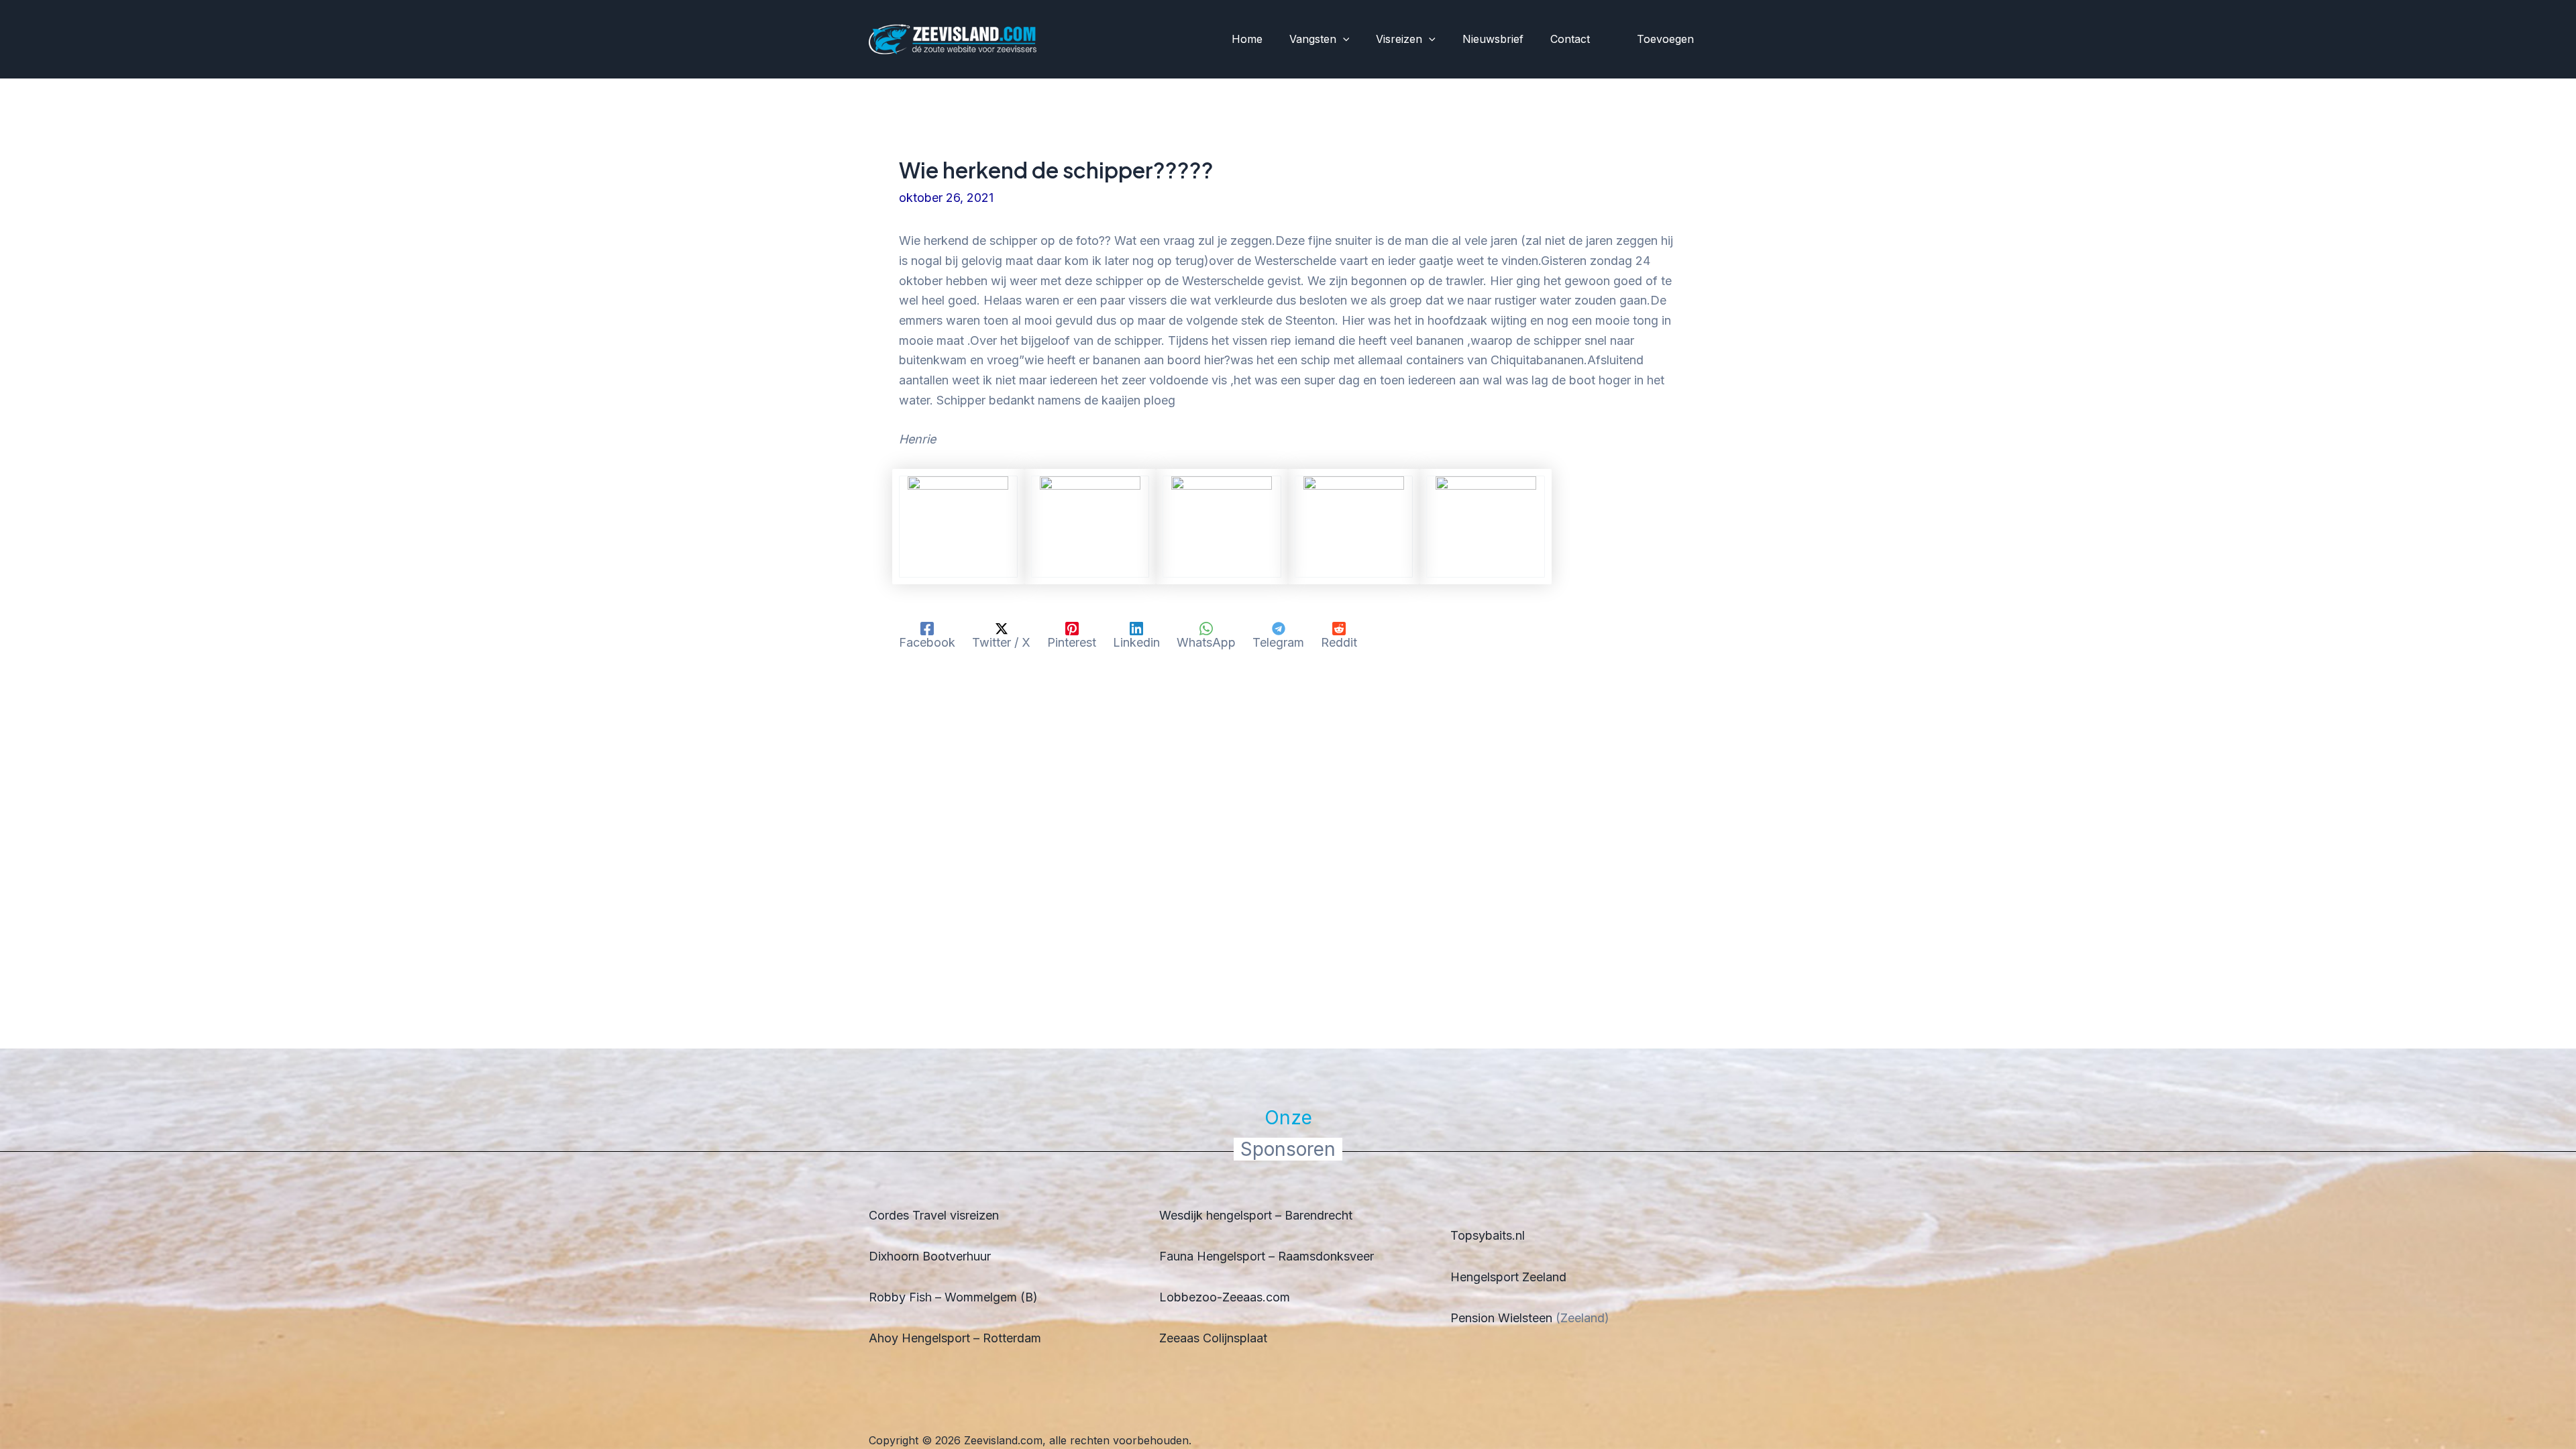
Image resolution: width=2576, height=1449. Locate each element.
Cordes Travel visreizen (934, 1215)
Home (1247, 39)
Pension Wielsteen (1501, 1318)
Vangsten (1313, 39)
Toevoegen (1665, 39)
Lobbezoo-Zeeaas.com (1225, 1297)
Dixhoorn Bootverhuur (930, 1256)
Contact (1570, 39)
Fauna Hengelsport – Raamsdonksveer (1267, 1256)
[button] (1343, 40)
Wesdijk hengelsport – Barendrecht (1256, 1215)
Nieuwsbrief (1493, 39)
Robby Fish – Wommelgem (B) (953, 1297)
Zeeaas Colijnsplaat (1213, 1338)
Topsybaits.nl (1488, 1235)
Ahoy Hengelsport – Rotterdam (955, 1338)
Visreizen (1399, 39)
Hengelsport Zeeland (1508, 1277)
